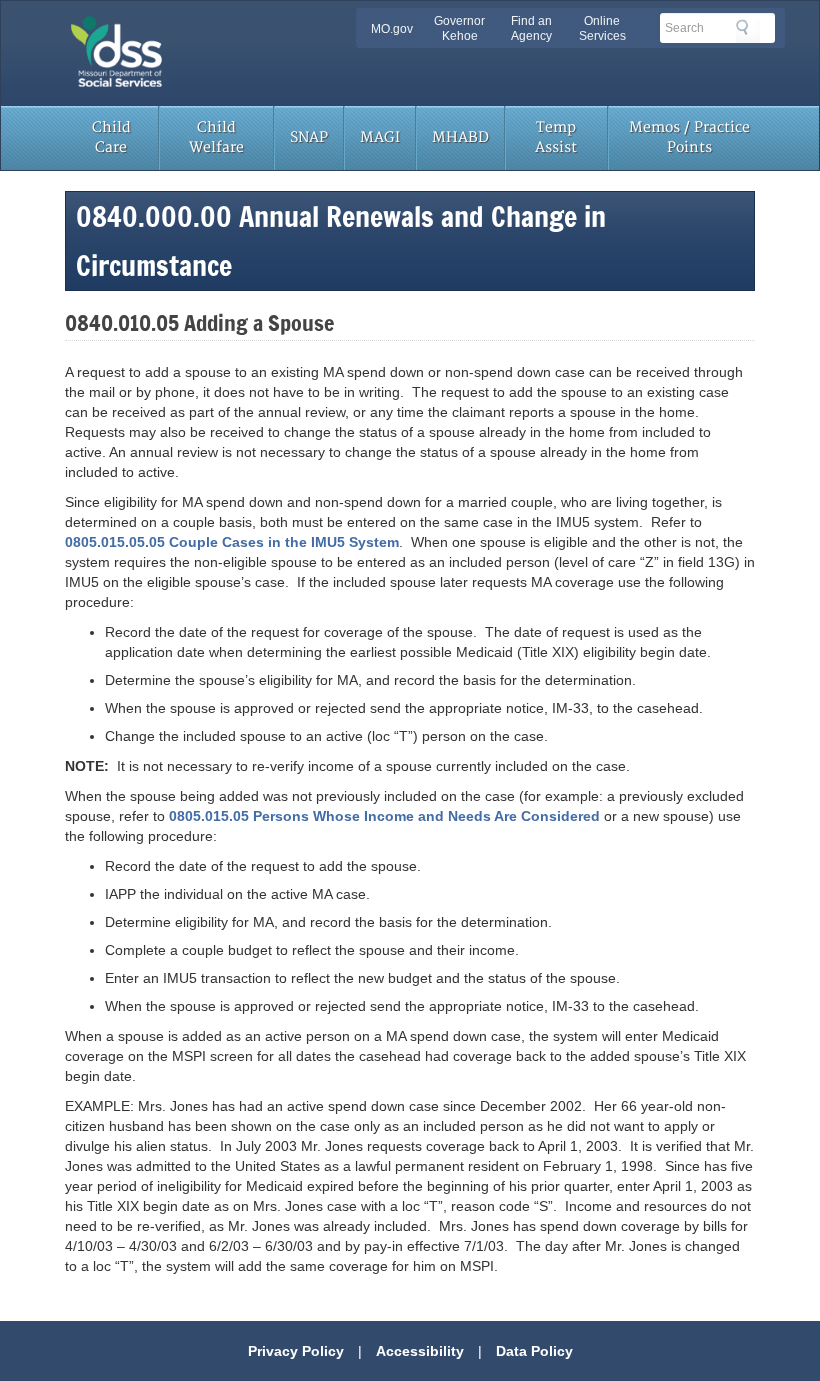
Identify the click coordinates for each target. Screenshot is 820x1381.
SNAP (309, 137)
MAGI (380, 137)
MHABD (460, 137)
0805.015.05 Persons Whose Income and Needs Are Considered (384, 816)
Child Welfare (216, 137)
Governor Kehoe (459, 28)
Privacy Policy (296, 1351)
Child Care (111, 137)
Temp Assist (556, 137)
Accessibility (420, 1351)
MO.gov (392, 29)
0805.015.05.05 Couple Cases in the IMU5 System (232, 542)
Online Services (602, 28)
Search (748, 31)
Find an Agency (531, 28)
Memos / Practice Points (689, 137)
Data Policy (534, 1351)
